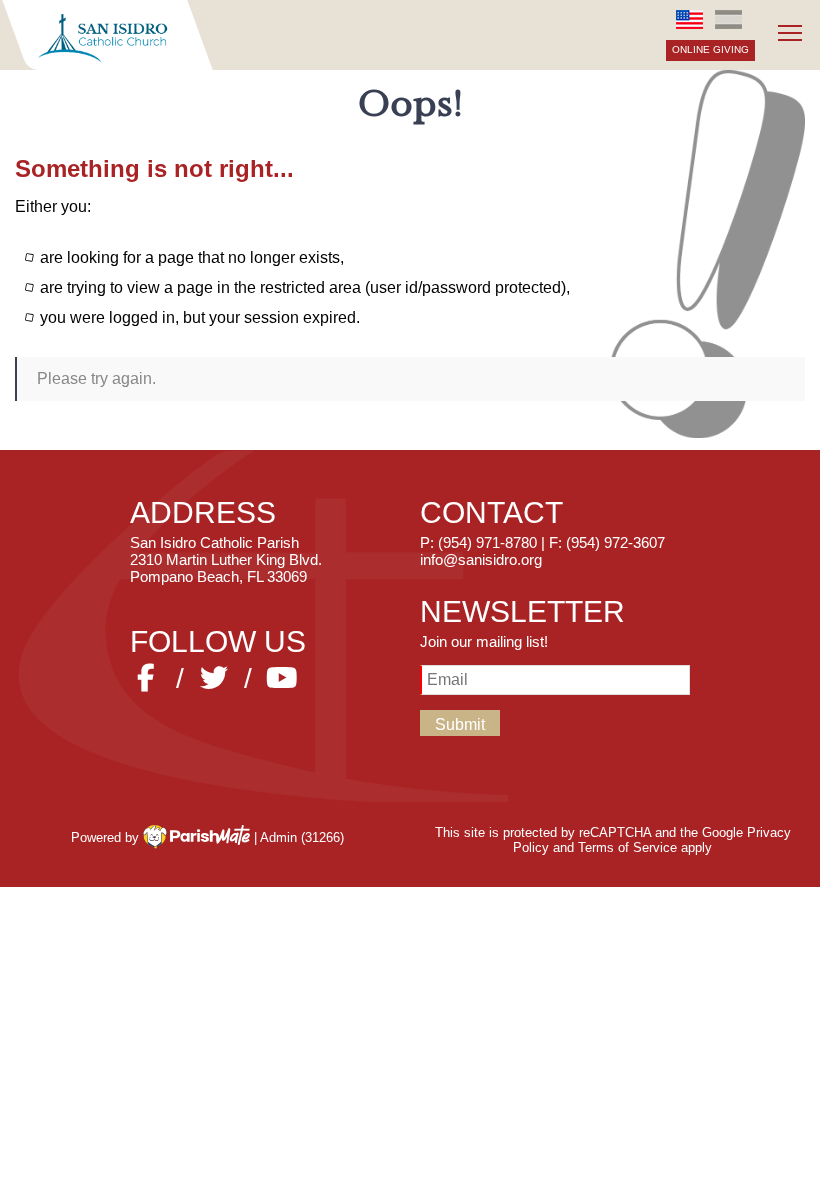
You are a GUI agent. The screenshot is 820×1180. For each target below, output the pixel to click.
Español (728, 19)
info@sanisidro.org (481, 559)
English (690, 19)
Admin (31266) (302, 836)
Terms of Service (627, 847)
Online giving (710, 49)
